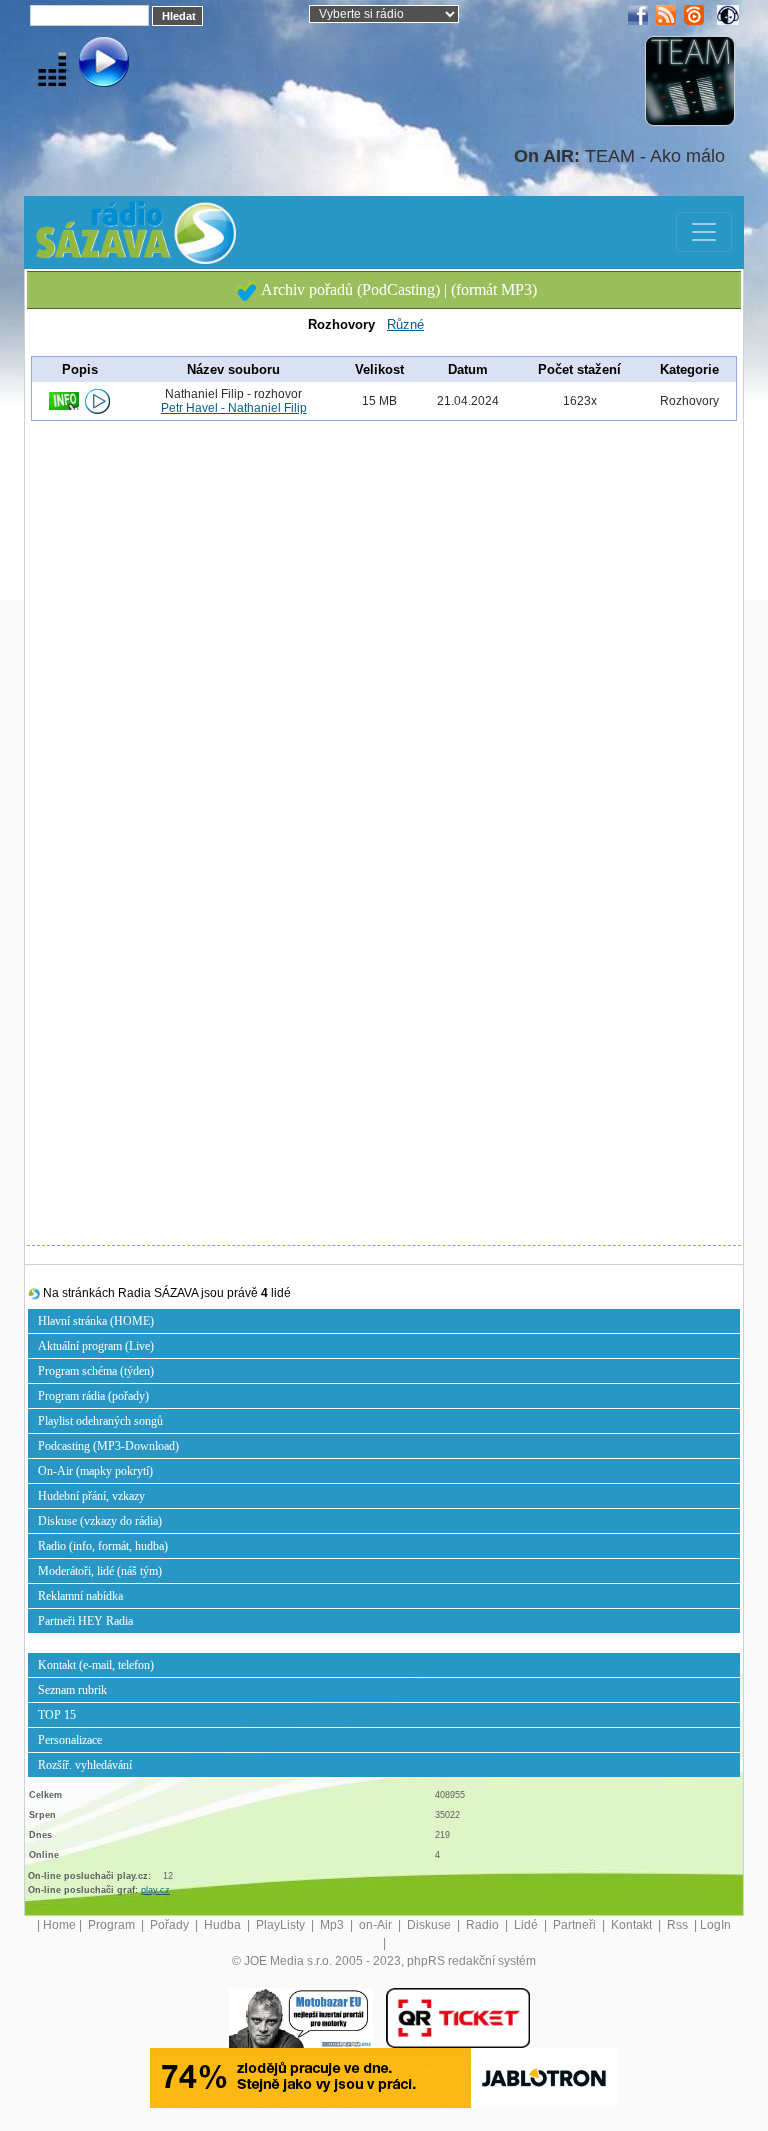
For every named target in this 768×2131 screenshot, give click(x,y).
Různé (405, 324)
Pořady (171, 1925)
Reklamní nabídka (80, 1596)
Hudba (224, 1925)
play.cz (155, 1890)
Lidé (527, 1925)
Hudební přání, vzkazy (91, 1496)
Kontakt (633, 1925)
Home (59, 1925)
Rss (679, 1925)
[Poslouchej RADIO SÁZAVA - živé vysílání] (87, 65)
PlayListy (282, 1925)
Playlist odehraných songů (100, 1421)
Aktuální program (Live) (96, 1346)
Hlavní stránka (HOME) (96, 1321)
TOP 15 (57, 1715)
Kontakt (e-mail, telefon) (96, 1665)
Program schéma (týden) (96, 1371)
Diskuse (430, 1925)
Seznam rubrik (72, 1690)
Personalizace (70, 1740)
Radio (484, 1925)
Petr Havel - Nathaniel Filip (234, 408)
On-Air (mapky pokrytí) (95, 1471)
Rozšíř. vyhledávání (85, 1765)
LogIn (715, 1925)
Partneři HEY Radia (85, 1621)
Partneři (576, 1925)
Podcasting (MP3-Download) (108, 1446)
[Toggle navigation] (704, 232)
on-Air (377, 1925)
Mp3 (333, 1925)
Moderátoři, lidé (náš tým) (100, 1571)
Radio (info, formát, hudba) (103, 1546)
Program (113, 1925)
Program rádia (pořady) (93, 1396)
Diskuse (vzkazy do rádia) (100, 1521)
